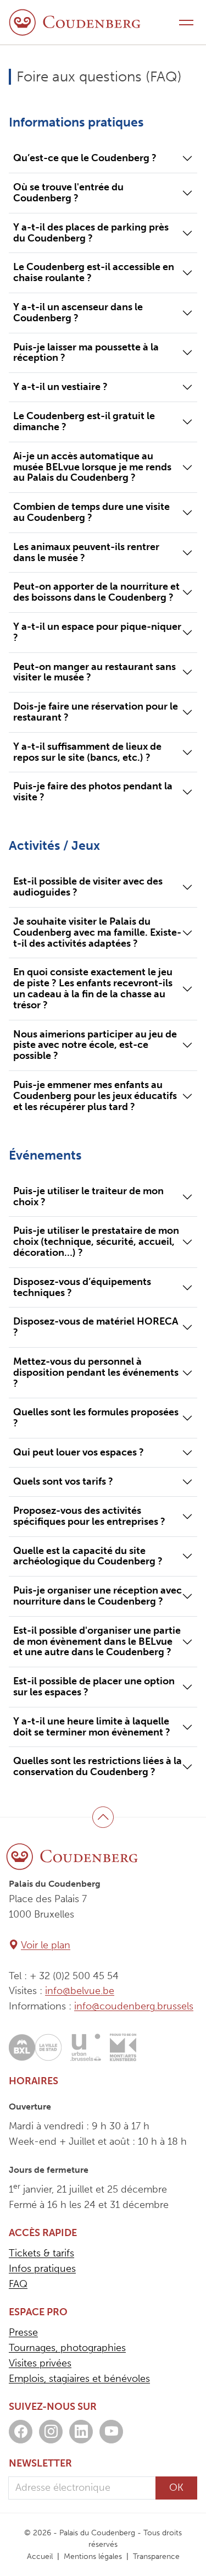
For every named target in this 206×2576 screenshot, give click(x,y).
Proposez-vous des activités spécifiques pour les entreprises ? (89, 1516)
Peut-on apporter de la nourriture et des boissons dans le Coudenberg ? (96, 592)
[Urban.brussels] (86, 2047)
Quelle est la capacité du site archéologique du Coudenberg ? (88, 1556)
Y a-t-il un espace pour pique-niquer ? (97, 632)
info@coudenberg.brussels (134, 2006)
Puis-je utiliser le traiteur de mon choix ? (88, 1196)
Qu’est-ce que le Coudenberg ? (85, 158)
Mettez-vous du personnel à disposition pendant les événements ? (96, 1372)
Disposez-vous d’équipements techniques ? (82, 1287)
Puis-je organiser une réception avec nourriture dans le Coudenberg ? (98, 1596)
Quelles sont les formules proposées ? (96, 1418)
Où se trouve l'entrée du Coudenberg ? (68, 193)
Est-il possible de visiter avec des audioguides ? (88, 887)
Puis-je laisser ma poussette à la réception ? (86, 353)
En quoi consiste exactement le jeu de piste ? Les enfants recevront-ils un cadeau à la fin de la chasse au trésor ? (93, 988)
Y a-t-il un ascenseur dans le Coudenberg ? (78, 312)
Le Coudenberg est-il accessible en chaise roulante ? (94, 272)
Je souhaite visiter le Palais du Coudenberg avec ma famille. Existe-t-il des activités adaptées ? (97, 932)
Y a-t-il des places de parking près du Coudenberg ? (91, 233)
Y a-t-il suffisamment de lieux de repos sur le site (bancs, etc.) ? (87, 752)
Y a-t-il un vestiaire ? (60, 387)
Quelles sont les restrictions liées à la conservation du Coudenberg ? (98, 1766)
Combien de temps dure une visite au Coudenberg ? (91, 512)
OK (176, 2487)
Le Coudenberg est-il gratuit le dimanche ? (84, 421)
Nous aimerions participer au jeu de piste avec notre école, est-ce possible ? (95, 1045)
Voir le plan (46, 1945)
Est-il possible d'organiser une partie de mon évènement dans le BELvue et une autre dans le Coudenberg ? (97, 1641)
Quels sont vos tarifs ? (63, 1481)
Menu (186, 22)
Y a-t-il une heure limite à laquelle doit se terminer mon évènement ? (92, 1727)
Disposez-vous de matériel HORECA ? (96, 1327)
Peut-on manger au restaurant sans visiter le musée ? (94, 672)
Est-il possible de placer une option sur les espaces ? (94, 1687)
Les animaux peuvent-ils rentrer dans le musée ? (86, 552)
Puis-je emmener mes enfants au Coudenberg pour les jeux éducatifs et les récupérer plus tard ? (95, 1096)
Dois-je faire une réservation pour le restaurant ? (96, 712)
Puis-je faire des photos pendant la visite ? (93, 792)
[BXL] (35, 2047)
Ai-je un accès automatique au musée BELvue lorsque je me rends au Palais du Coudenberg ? (92, 467)
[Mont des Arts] (123, 2047)
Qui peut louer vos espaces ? (79, 1452)
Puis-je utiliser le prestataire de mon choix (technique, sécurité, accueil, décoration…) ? (96, 1242)
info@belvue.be (80, 1991)
